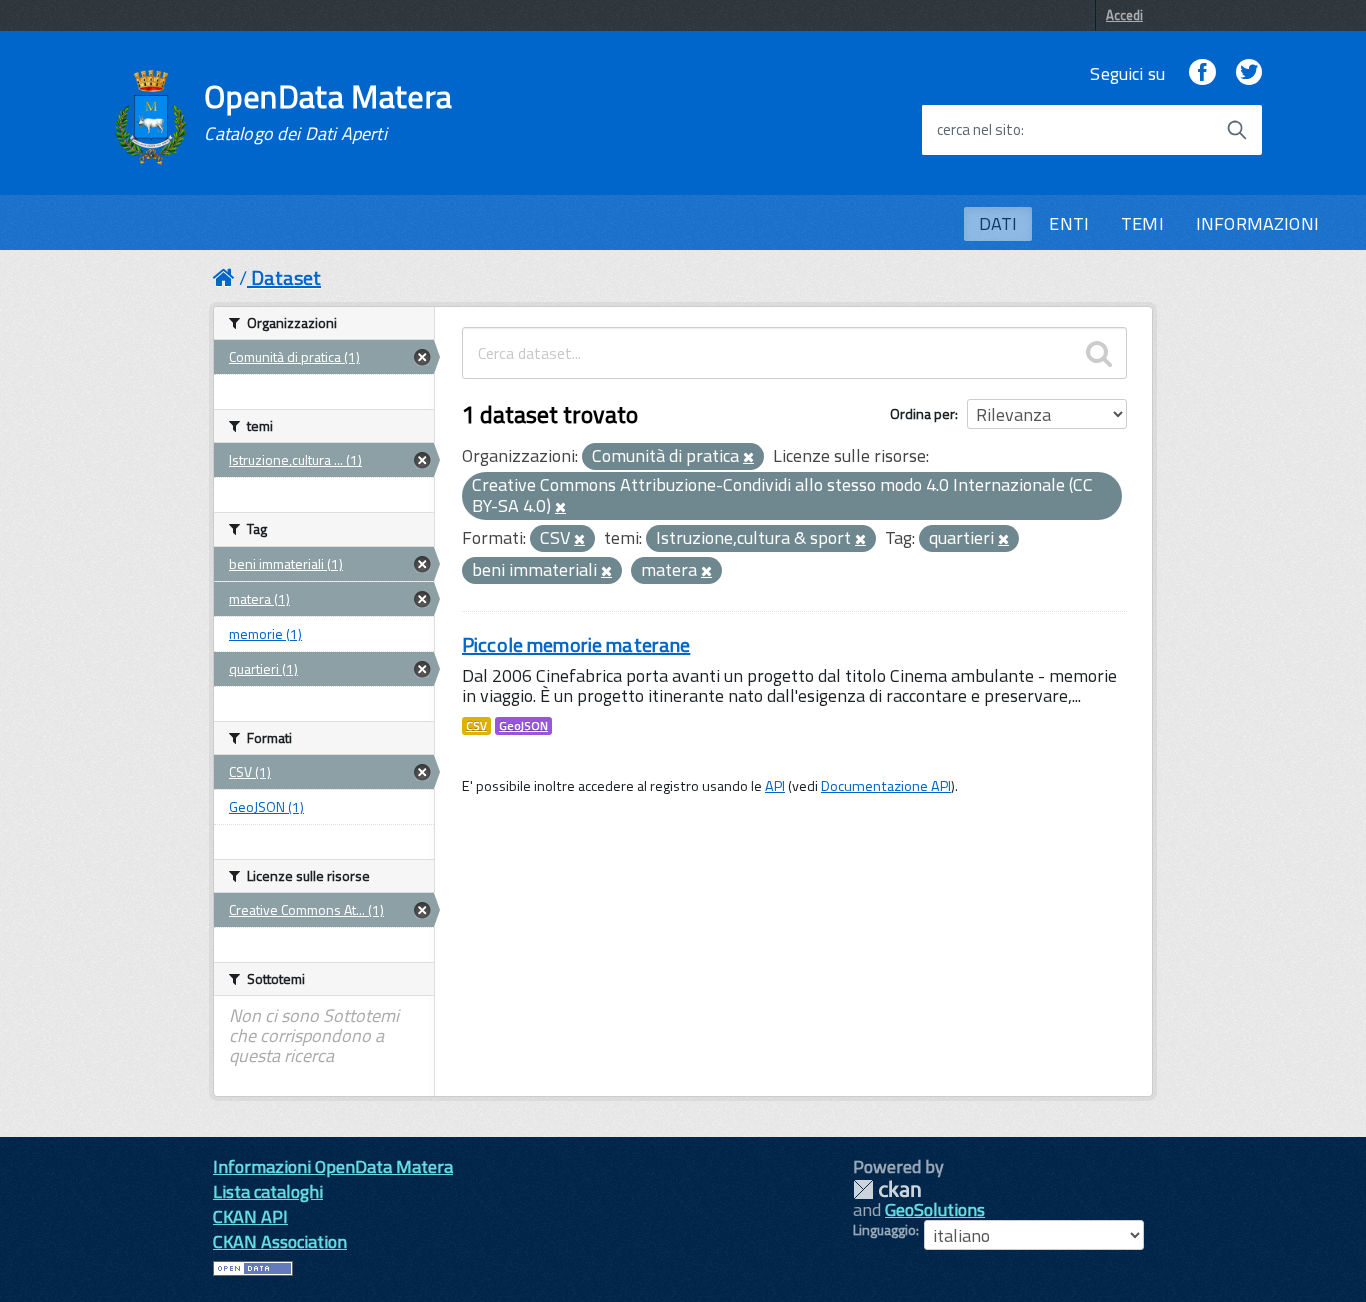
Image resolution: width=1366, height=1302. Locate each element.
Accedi (1124, 15)
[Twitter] (1249, 73)
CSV (476, 726)
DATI (998, 223)
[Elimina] (748, 458)
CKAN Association (280, 1241)
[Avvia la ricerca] (1237, 130)
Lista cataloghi (268, 1191)
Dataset (286, 277)
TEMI (1142, 223)
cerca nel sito (979, 130)
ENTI (1069, 223)
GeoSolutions (935, 1209)
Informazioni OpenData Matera (333, 1166)
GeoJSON (523, 726)
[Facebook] (1202, 73)
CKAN (887, 1189)
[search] (1099, 353)
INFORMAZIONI (1257, 223)
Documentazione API (886, 786)
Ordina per (922, 413)
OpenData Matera (328, 112)
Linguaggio (884, 1230)
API (775, 786)
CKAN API (250, 1216)
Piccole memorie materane (576, 644)
